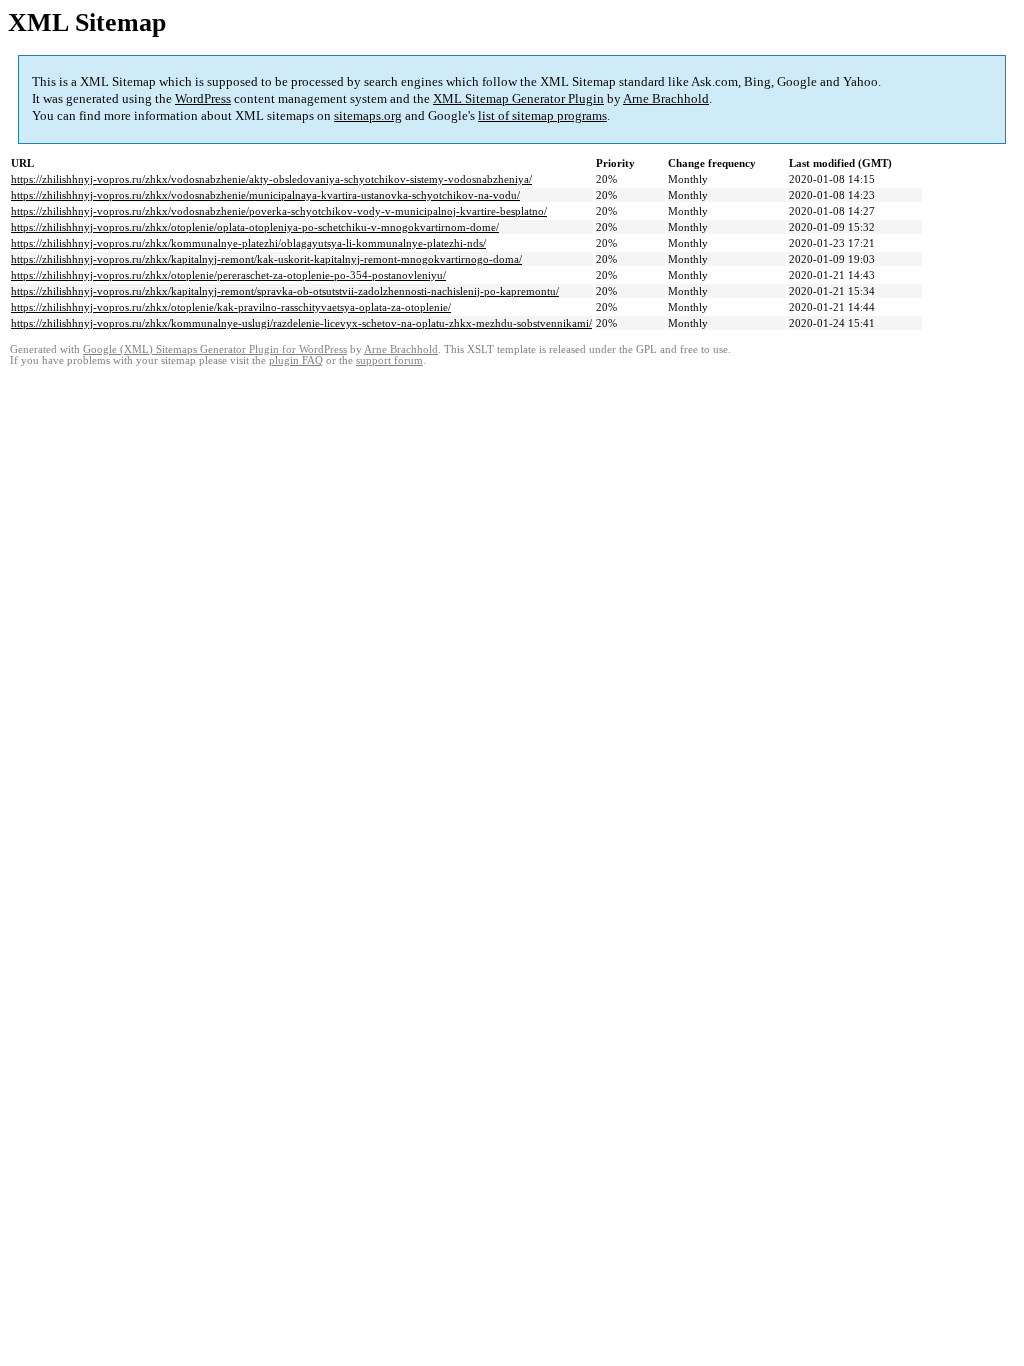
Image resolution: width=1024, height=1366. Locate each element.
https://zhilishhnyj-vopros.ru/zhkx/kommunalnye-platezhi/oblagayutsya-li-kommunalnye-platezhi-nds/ (248, 243)
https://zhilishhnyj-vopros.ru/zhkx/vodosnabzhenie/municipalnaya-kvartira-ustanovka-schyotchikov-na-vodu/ (265, 195)
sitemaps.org (368, 115)
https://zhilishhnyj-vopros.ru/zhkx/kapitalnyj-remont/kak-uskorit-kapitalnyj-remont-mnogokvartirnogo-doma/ (266, 259)
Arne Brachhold (666, 98)
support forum (389, 360)
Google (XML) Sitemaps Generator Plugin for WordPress (215, 349)
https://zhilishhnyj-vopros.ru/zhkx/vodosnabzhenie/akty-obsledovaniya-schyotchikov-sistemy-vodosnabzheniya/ (271, 179)
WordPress (203, 98)
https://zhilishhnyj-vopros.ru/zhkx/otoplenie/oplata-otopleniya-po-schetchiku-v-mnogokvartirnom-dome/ (255, 227)
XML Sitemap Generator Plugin (518, 98)
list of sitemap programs (542, 115)
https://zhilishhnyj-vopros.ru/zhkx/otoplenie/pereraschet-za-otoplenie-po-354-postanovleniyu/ (228, 275)
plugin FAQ (296, 360)
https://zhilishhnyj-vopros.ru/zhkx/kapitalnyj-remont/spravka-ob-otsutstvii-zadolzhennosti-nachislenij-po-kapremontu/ (285, 291)
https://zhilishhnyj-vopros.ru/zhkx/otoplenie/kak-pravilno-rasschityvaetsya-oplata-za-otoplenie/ (231, 307)
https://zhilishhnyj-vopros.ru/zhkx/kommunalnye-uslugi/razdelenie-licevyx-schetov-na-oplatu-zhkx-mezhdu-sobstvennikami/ (301, 323)
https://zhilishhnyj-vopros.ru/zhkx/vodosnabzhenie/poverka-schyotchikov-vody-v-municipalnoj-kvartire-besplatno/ (279, 211)
